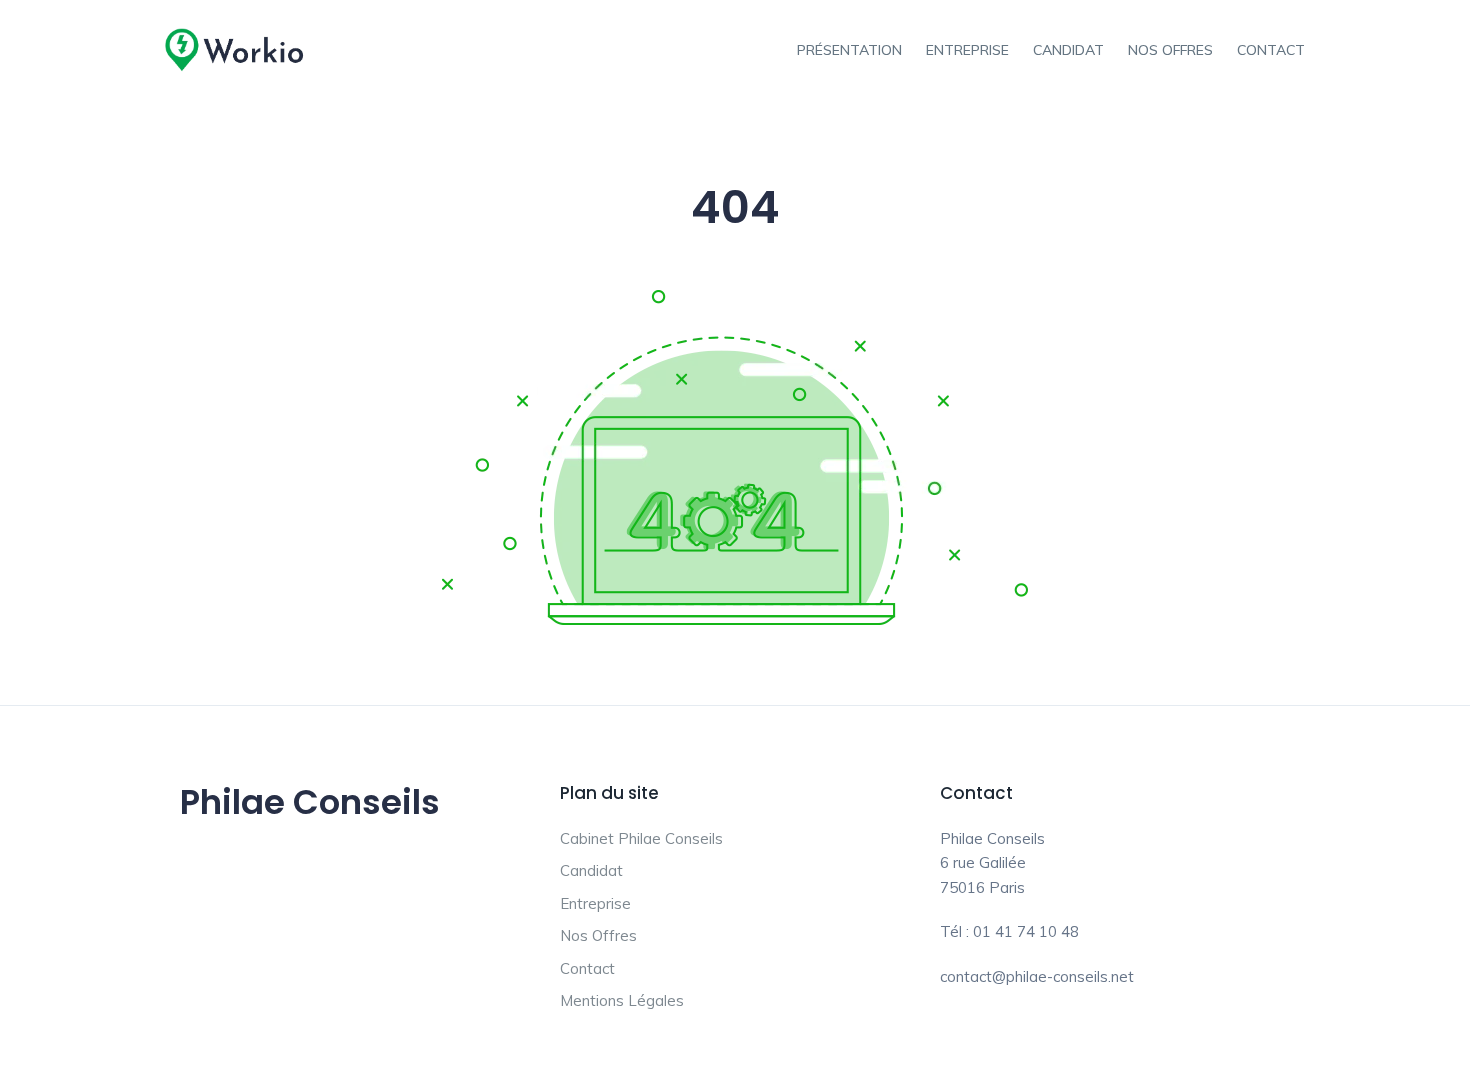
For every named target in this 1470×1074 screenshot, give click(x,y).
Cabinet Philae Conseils (641, 838)
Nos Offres (1170, 50)
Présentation (849, 50)
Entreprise (967, 50)
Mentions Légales (622, 1000)
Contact (1271, 50)
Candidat (1068, 50)
